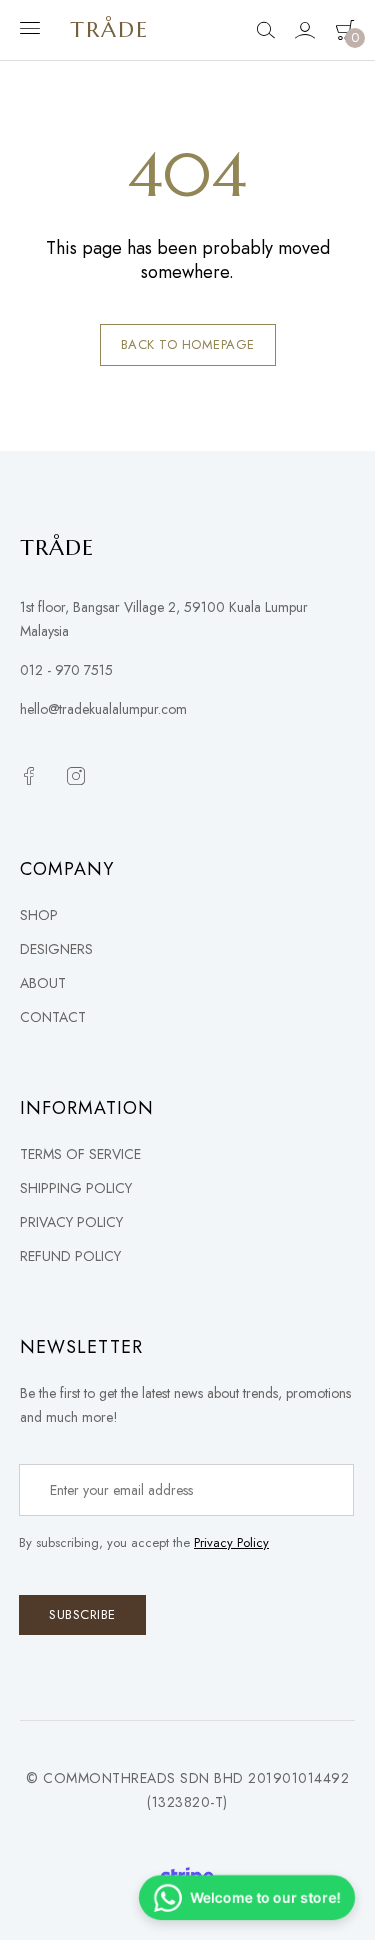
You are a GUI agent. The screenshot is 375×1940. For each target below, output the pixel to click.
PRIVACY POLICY (71, 1222)
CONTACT (53, 1017)
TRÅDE (109, 29)
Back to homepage (188, 344)
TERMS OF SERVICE (80, 1154)
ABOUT (43, 983)
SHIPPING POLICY (76, 1188)
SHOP (39, 915)
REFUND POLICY (70, 1256)
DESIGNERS (56, 949)
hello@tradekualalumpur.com (103, 709)
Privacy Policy (231, 1542)
